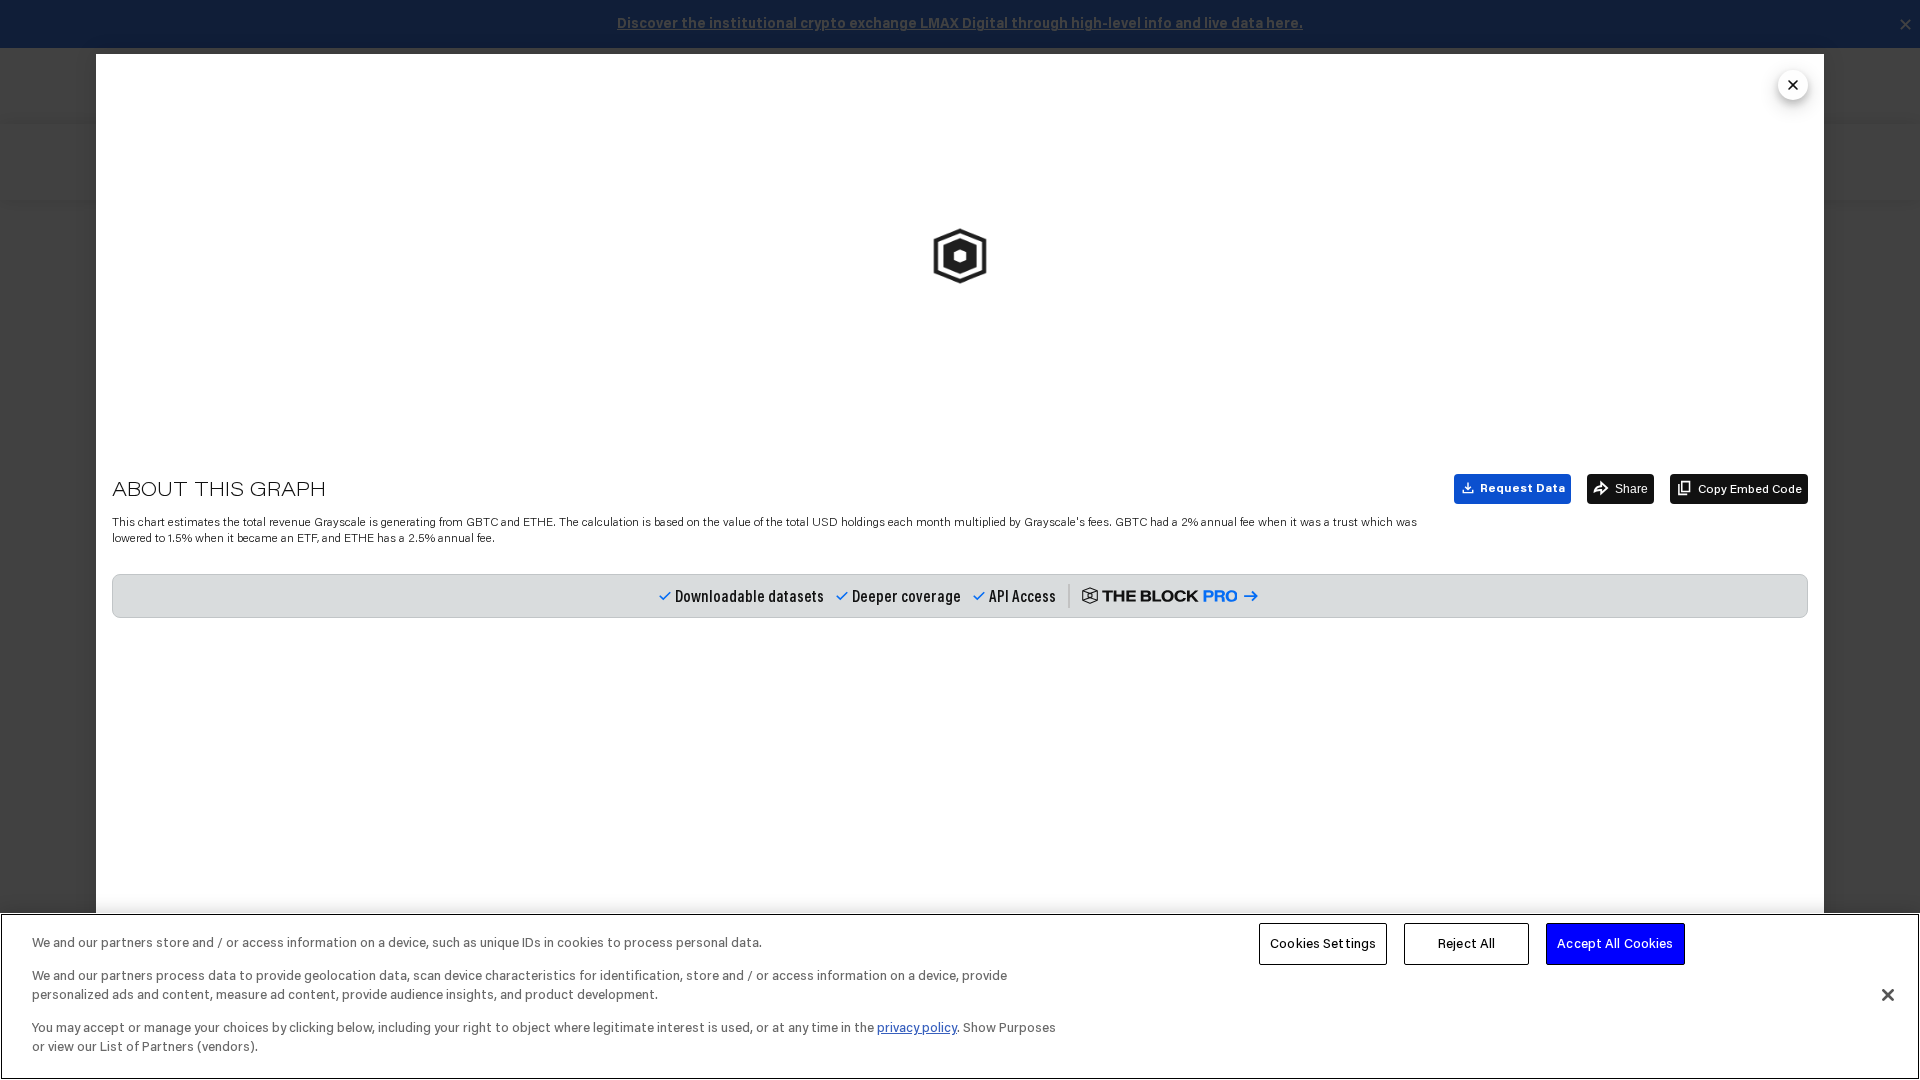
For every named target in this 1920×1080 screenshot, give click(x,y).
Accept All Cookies (1615, 943)
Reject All (1466, 943)
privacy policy (917, 1027)
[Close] (1888, 995)
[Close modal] (1793, 85)
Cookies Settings (1323, 943)
